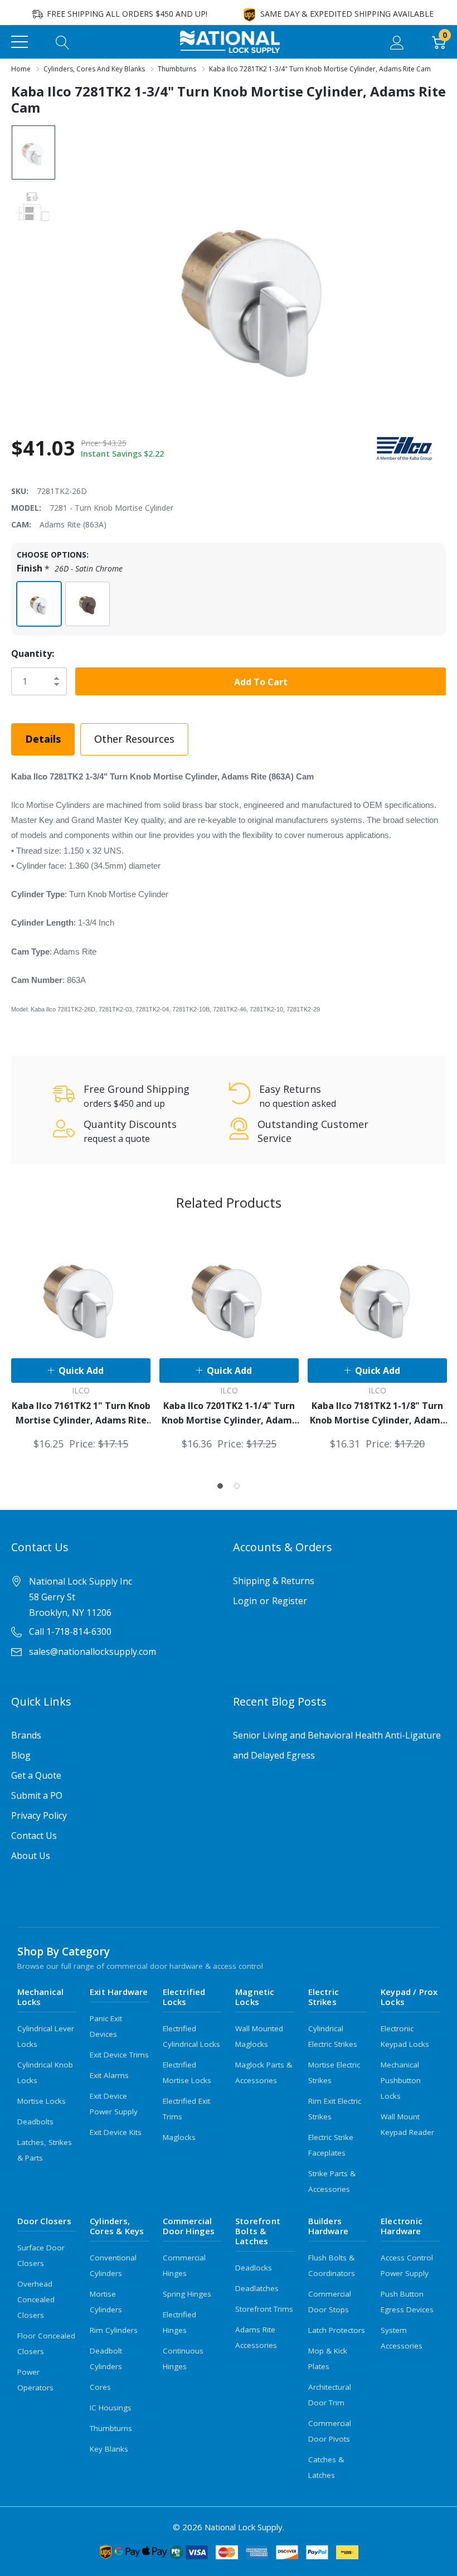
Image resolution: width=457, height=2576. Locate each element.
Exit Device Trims (119, 2055)
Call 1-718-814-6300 (70, 1631)
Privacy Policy (39, 1815)
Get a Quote (36, 1775)
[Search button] (63, 42)
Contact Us (34, 1836)
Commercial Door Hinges (189, 2226)
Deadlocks (254, 2268)
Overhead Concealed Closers (36, 2299)
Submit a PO (37, 1795)
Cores (100, 2387)
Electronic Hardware (402, 2226)
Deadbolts (35, 2122)
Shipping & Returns (274, 1581)
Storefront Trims (264, 2309)
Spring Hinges (187, 2294)
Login (245, 1601)
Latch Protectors (337, 2330)
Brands (26, 1735)
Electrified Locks (184, 1997)
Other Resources (134, 739)
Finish (70, 568)
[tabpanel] (81, 1338)
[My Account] (397, 42)
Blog (21, 1755)
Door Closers (44, 2221)
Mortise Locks (42, 2101)
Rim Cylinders (114, 2330)
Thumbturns (111, 2428)
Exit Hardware (119, 1992)
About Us (31, 1856)
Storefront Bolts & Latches (258, 2231)
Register (290, 1601)
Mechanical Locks (41, 1997)
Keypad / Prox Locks (409, 1997)
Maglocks (179, 2137)
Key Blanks (109, 2449)
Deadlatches (257, 2288)
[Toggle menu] (20, 42)
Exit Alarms (109, 2075)
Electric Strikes (324, 1997)
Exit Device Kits (116, 2132)
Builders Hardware (329, 2226)
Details (43, 739)
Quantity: (33, 653)
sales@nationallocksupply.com (93, 1652)
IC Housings (111, 2408)
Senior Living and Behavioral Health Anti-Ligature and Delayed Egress (337, 1745)
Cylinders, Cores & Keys (117, 2226)
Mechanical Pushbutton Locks (401, 2080)
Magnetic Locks (255, 1997)
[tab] (220, 1486)
